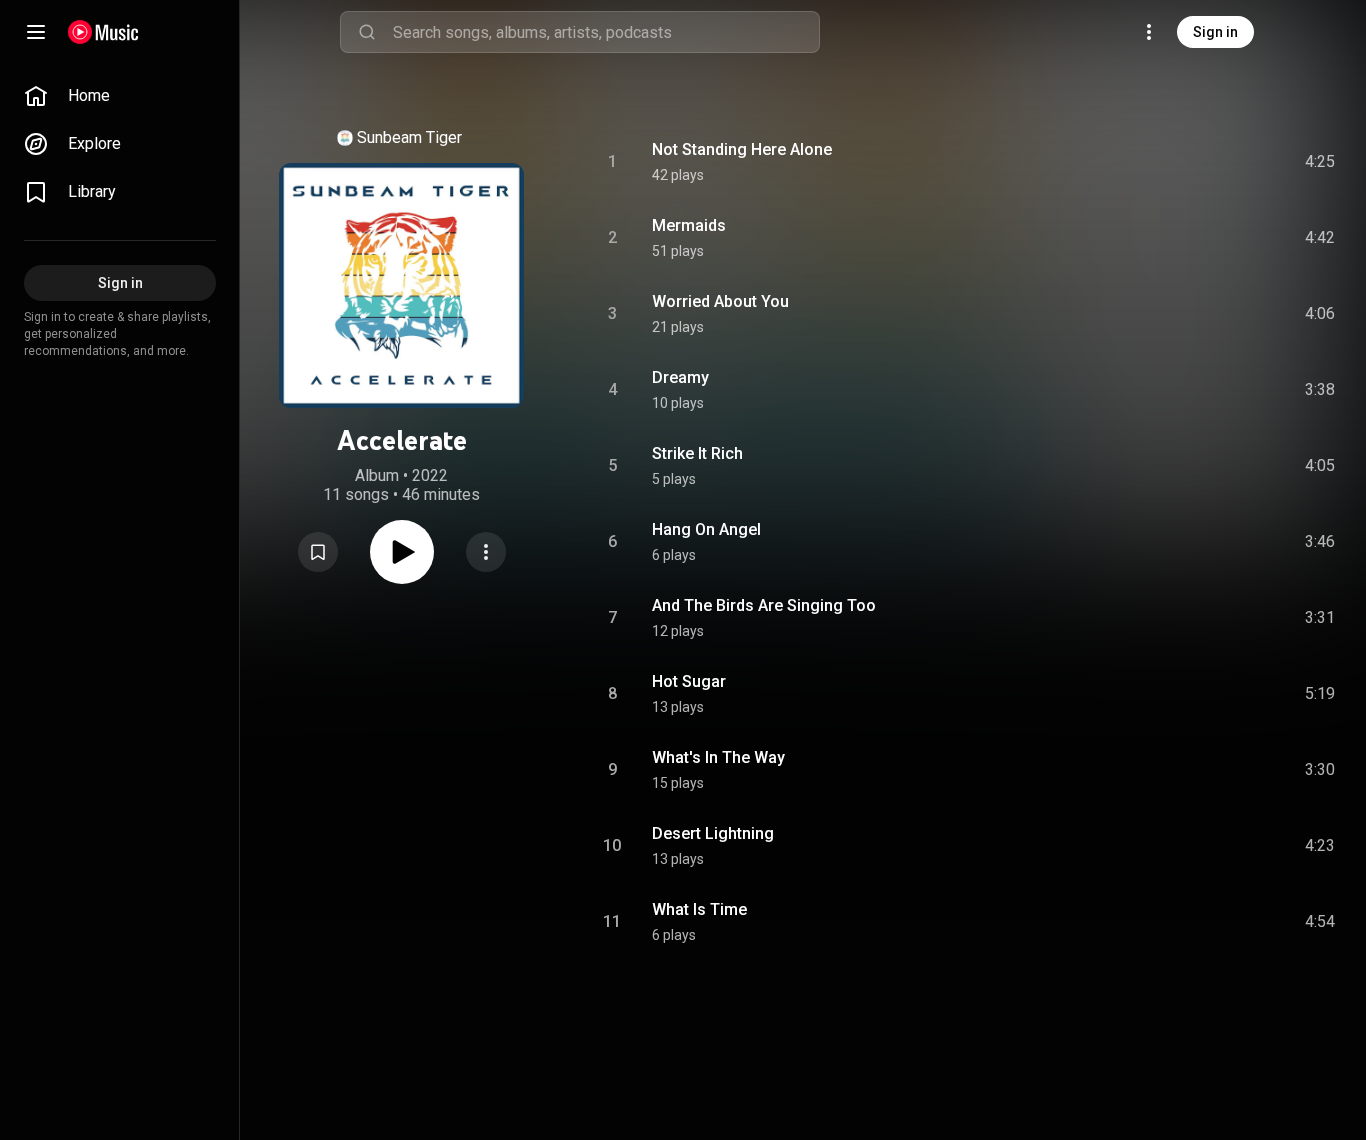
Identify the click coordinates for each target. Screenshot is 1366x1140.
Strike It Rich (697, 453)
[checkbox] (1321, 162)
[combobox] (606, 32)
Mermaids (689, 225)
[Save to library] (318, 552)
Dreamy (680, 377)
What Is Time (699, 909)
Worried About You (720, 301)
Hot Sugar (689, 681)
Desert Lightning (713, 833)
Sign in (1215, 32)
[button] (318, 552)
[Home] (103, 32)
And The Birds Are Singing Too (764, 605)
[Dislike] (1207, 162)
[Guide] (36, 32)
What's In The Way (718, 757)
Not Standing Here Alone (742, 149)
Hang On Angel (706, 529)
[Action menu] (486, 552)
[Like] (1169, 162)
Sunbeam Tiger (409, 137)
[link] (120, 96)
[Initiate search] (367, 32)
